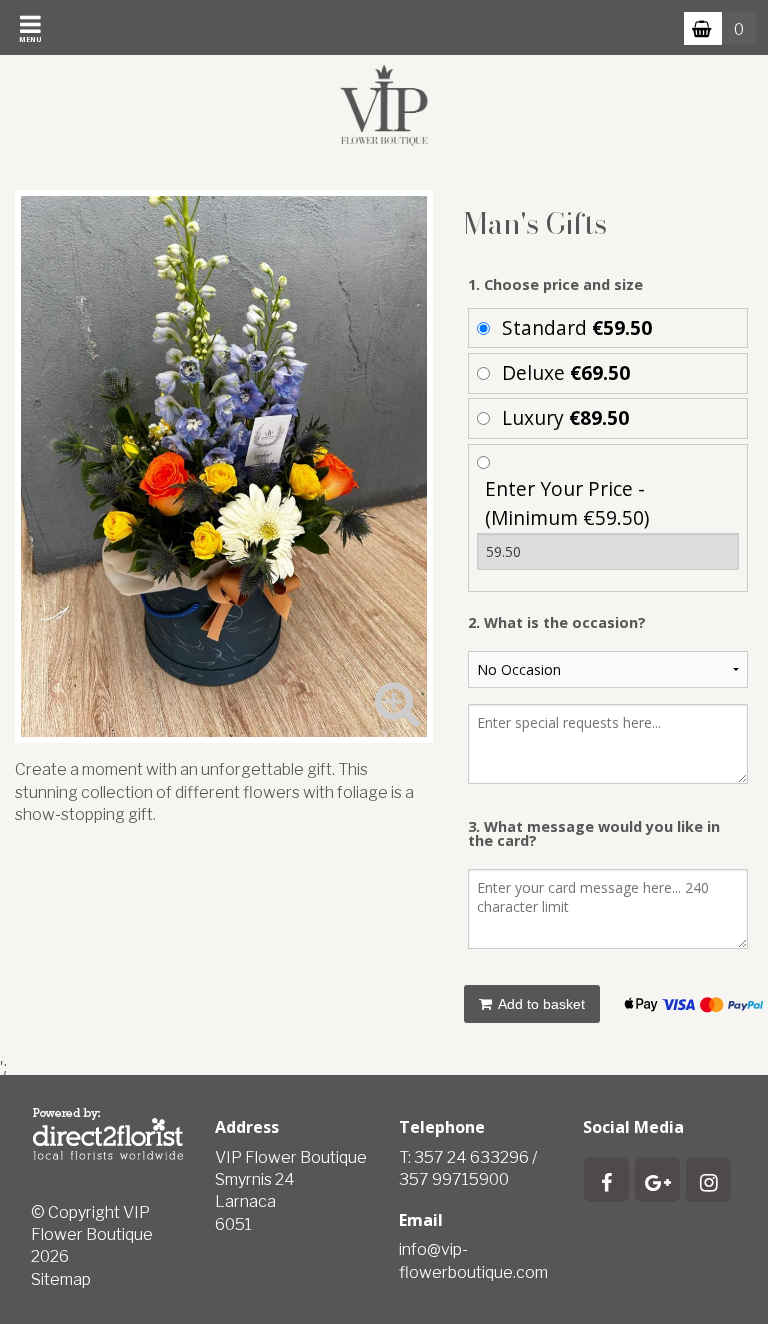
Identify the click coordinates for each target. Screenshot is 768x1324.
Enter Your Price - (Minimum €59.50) (567, 503)
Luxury (565, 417)
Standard (577, 327)
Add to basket (540, 1004)
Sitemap (61, 1279)
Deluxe (566, 372)
